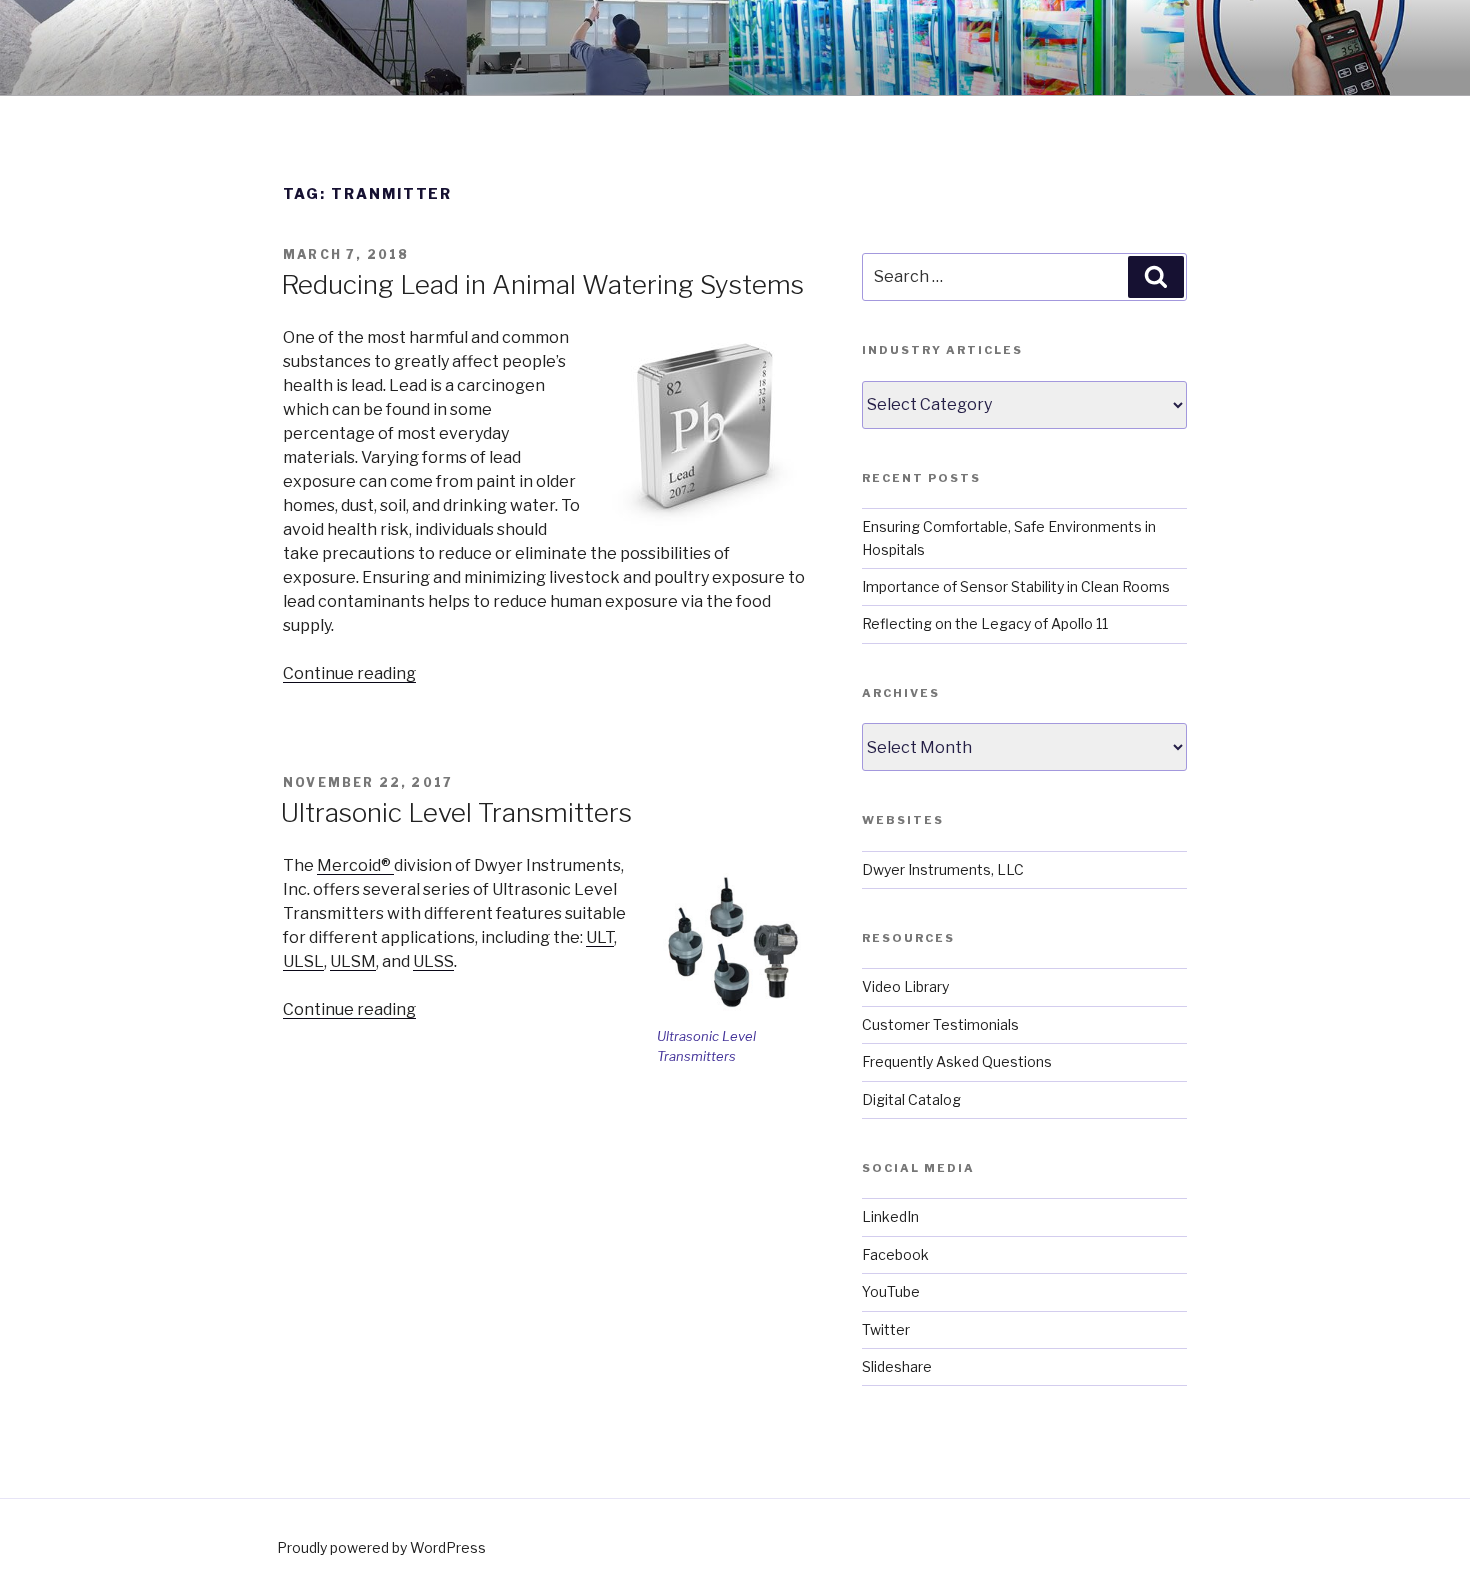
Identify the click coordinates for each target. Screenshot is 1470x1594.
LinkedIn (890, 1216)
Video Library (905, 986)
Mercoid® (355, 865)
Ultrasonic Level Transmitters (456, 812)
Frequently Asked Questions (957, 1061)
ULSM (353, 961)
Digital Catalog (911, 1099)
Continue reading (349, 673)
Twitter (886, 1329)
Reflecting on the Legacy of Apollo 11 (985, 623)
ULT (600, 937)
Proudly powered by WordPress (381, 1547)
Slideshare (897, 1366)
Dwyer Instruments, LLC (943, 869)
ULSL (303, 961)
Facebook (895, 1254)
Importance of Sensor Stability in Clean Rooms (1016, 586)
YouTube (891, 1291)
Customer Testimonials (940, 1024)
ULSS (433, 961)
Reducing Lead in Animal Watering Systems (542, 284)
